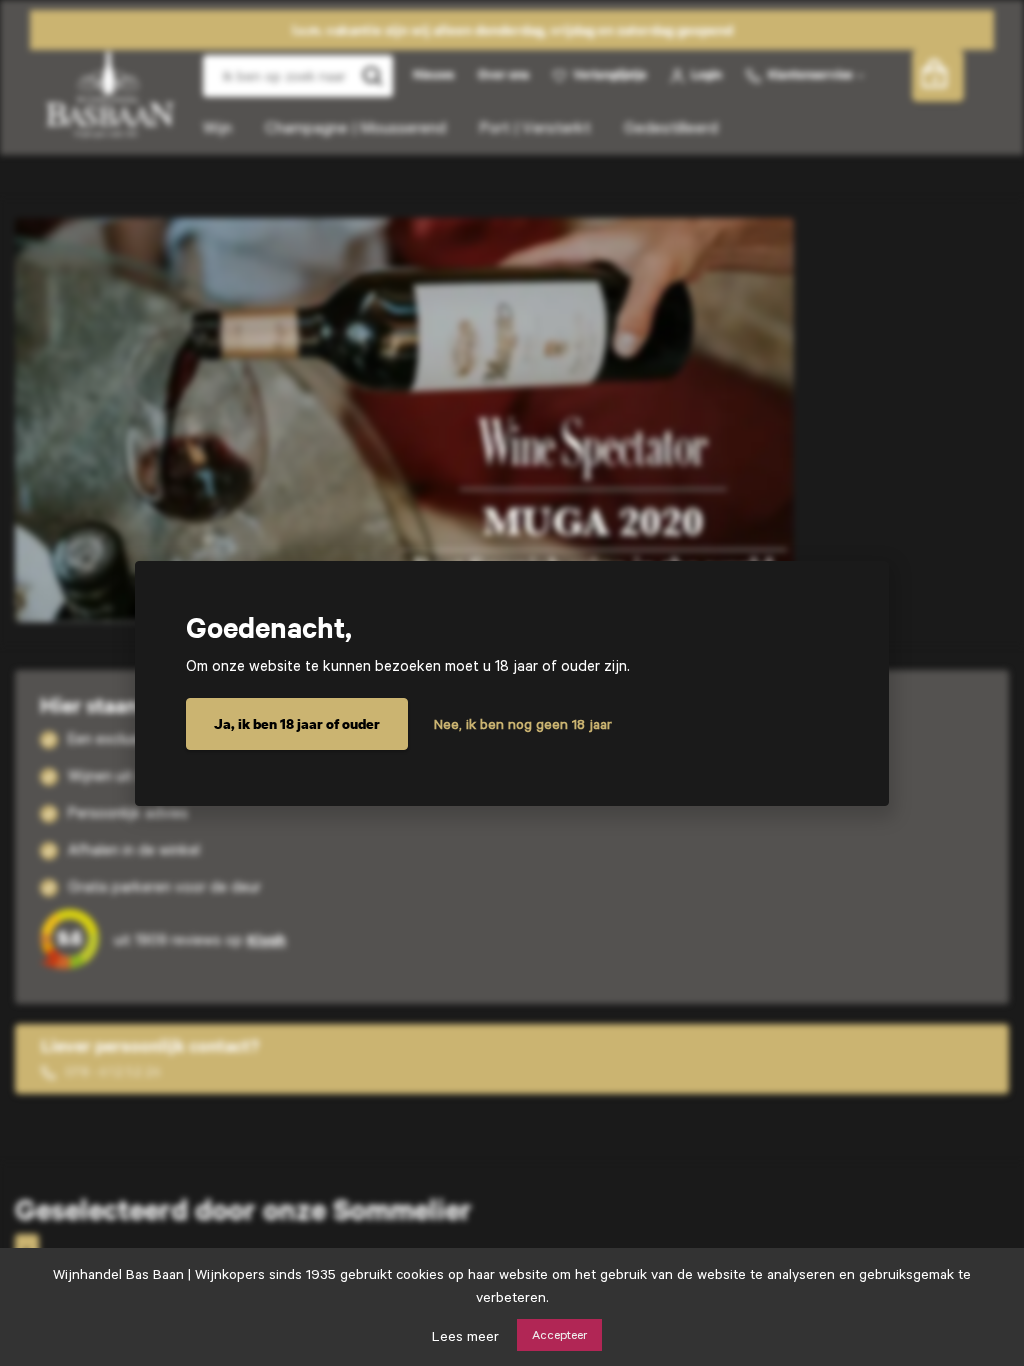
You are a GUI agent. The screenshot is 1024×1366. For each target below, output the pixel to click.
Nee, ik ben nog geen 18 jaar (523, 724)
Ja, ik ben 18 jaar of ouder (297, 723)
